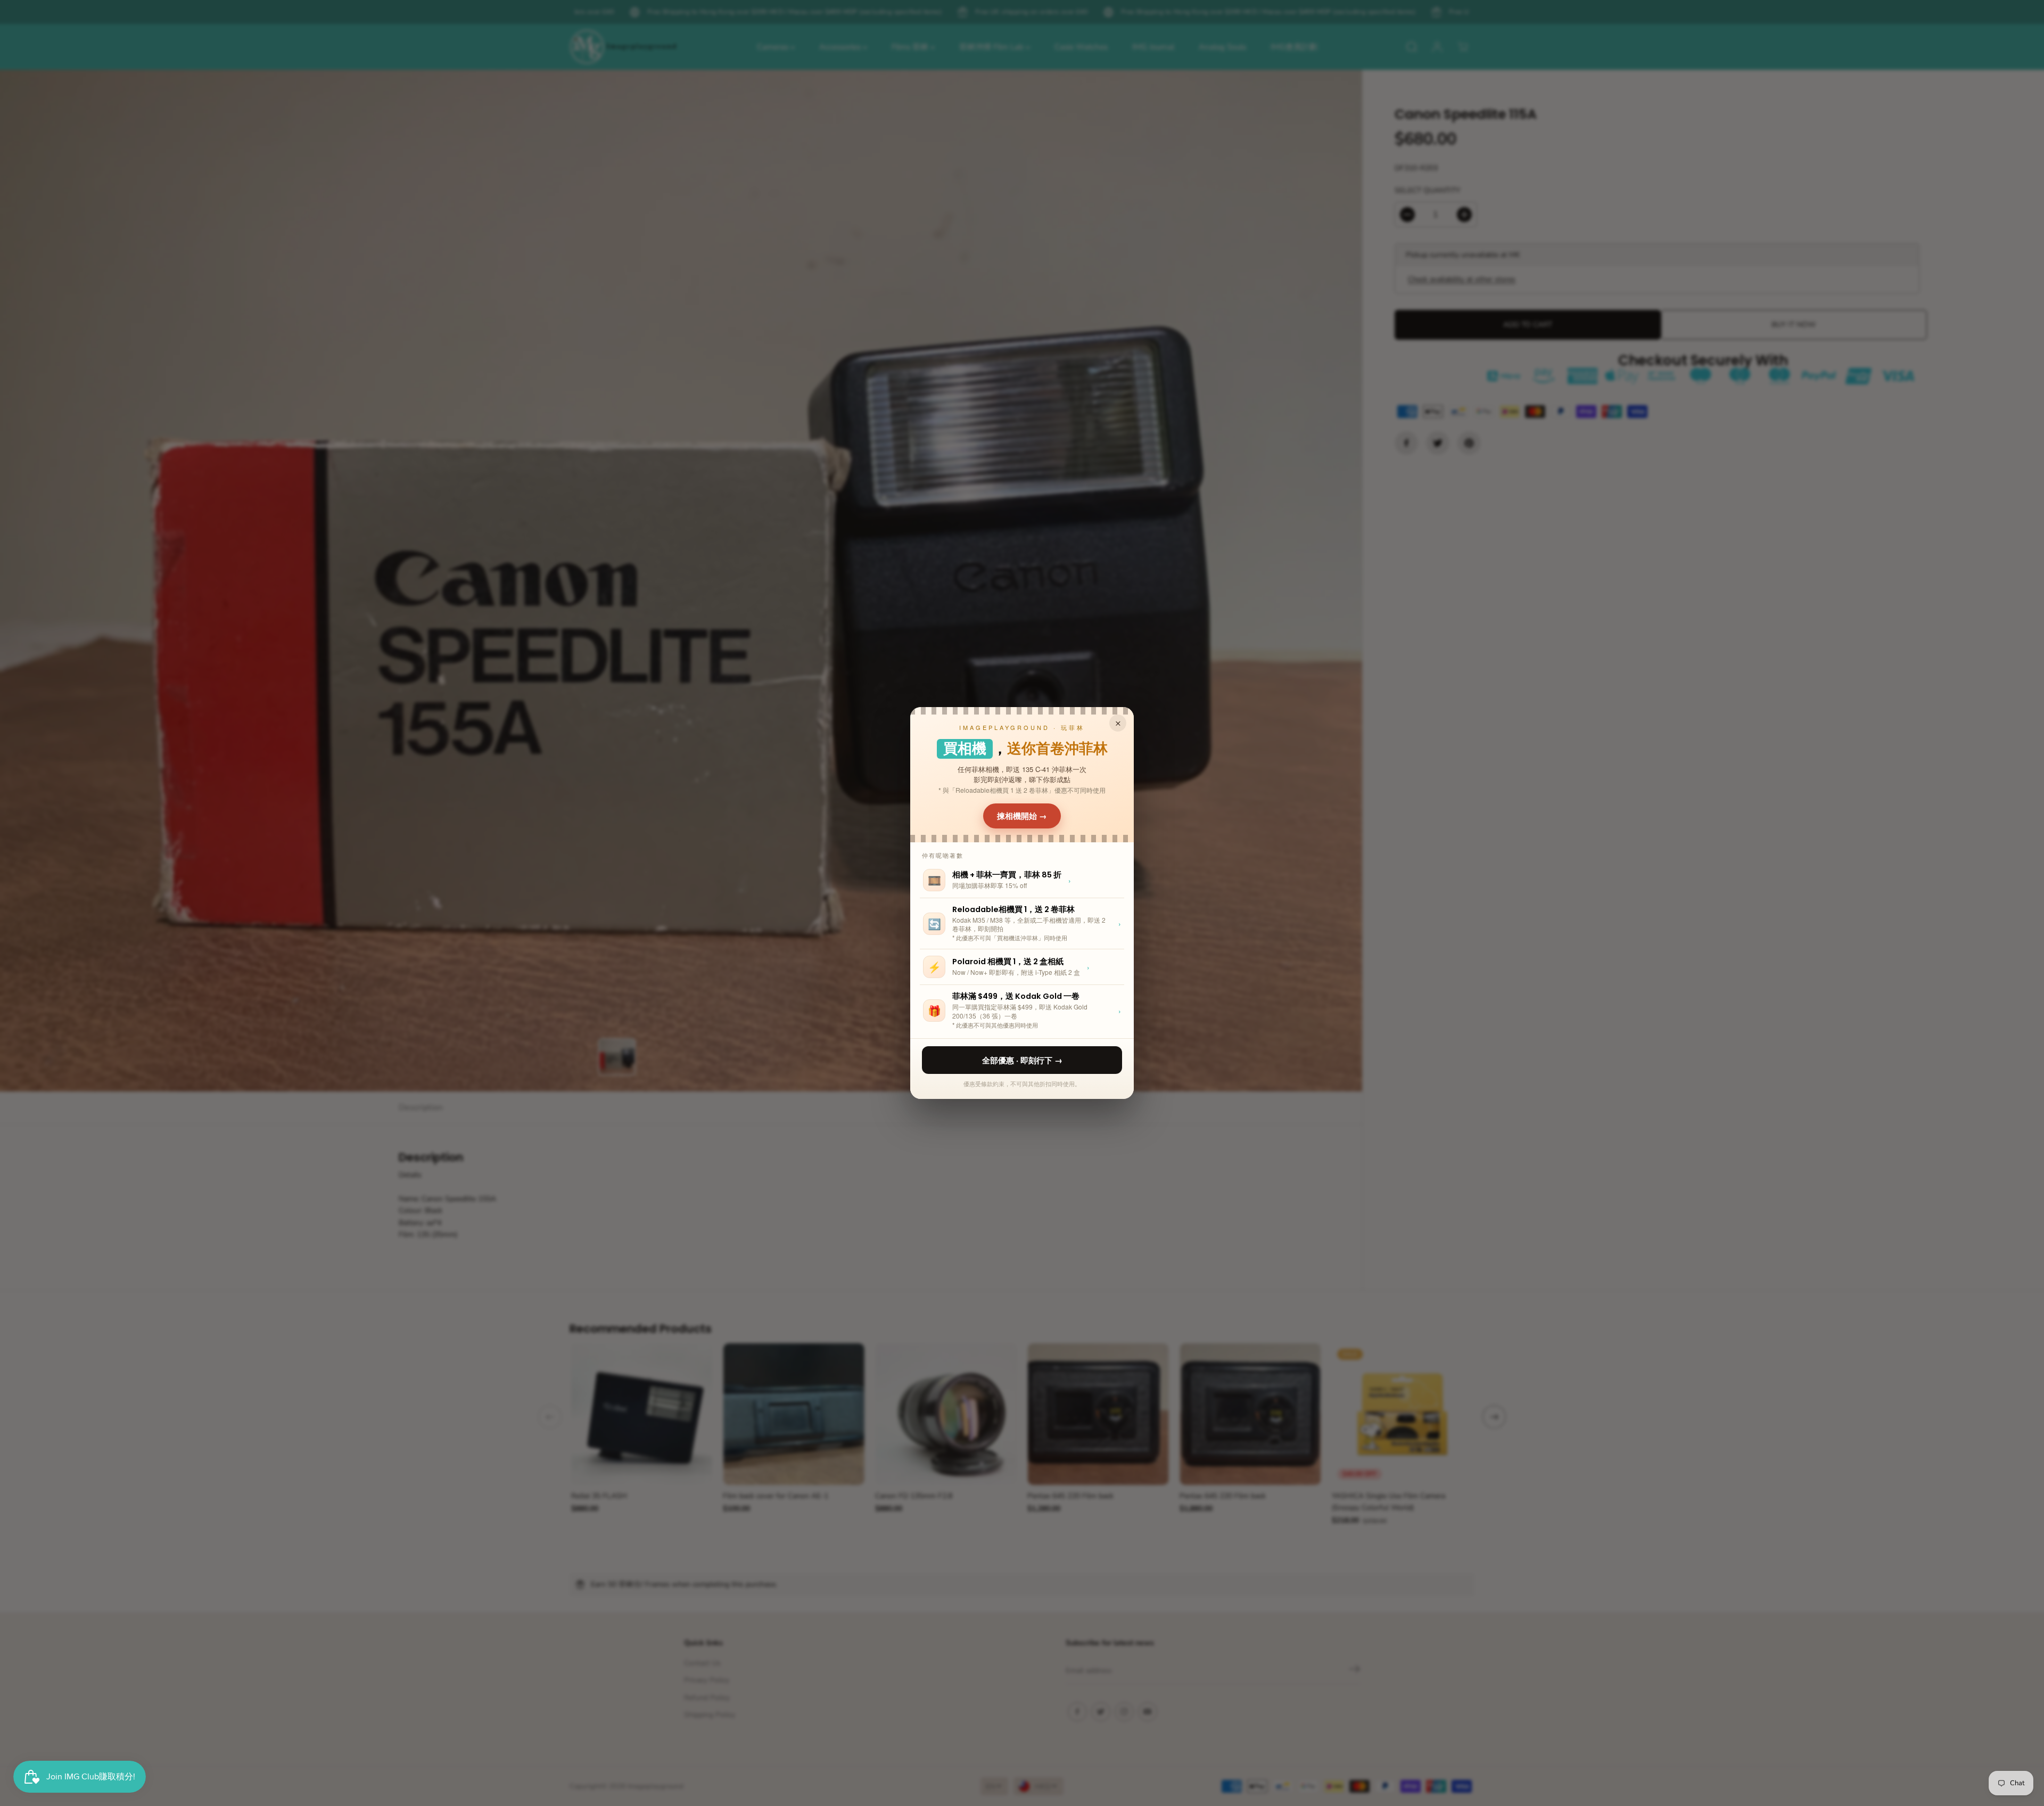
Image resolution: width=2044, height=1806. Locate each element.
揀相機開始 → (1022, 816)
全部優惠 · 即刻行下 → (1022, 1060)
